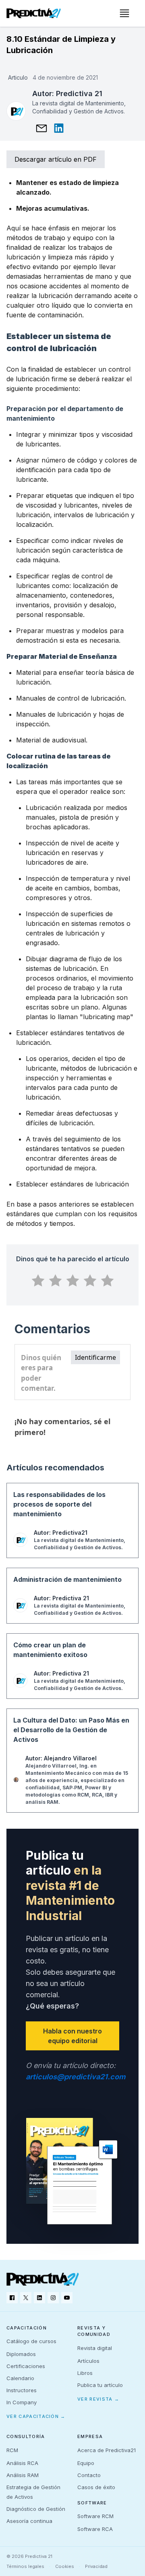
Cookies (65, 2566)
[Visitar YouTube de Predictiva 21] (67, 2298)
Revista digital (95, 2348)
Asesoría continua (29, 2521)
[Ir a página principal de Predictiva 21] (43, 2279)
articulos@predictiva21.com (76, 2077)
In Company (22, 2402)
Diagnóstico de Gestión (36, 2509)
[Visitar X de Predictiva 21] (26, 2298)
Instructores (22, 2390)
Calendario (20, 2378)
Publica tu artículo (100, 2385)
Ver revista (98, 2399)
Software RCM (95, 2516)
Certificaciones (26, 2366)
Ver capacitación (36, 2416)
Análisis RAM (23, 2475)
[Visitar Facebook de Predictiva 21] (12, 2298)
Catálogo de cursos (31, 2341)
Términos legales (25, 2566)
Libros (85, 2373)
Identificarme (95, 1357)
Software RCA (95, 2529)
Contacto (89, 2475)
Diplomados (21, 2354)
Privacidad (96, 2566)
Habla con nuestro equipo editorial (72, 2036)
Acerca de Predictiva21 (107, 2450)
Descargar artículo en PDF (56, 159)
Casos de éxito (96, 2487)
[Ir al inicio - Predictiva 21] (34, 13)
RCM (12, 2450)
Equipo (86, 2463)
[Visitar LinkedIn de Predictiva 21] (39, 2298)
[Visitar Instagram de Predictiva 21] (53, 2298)
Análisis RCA (22, 2463)
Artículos (88, 2361)
